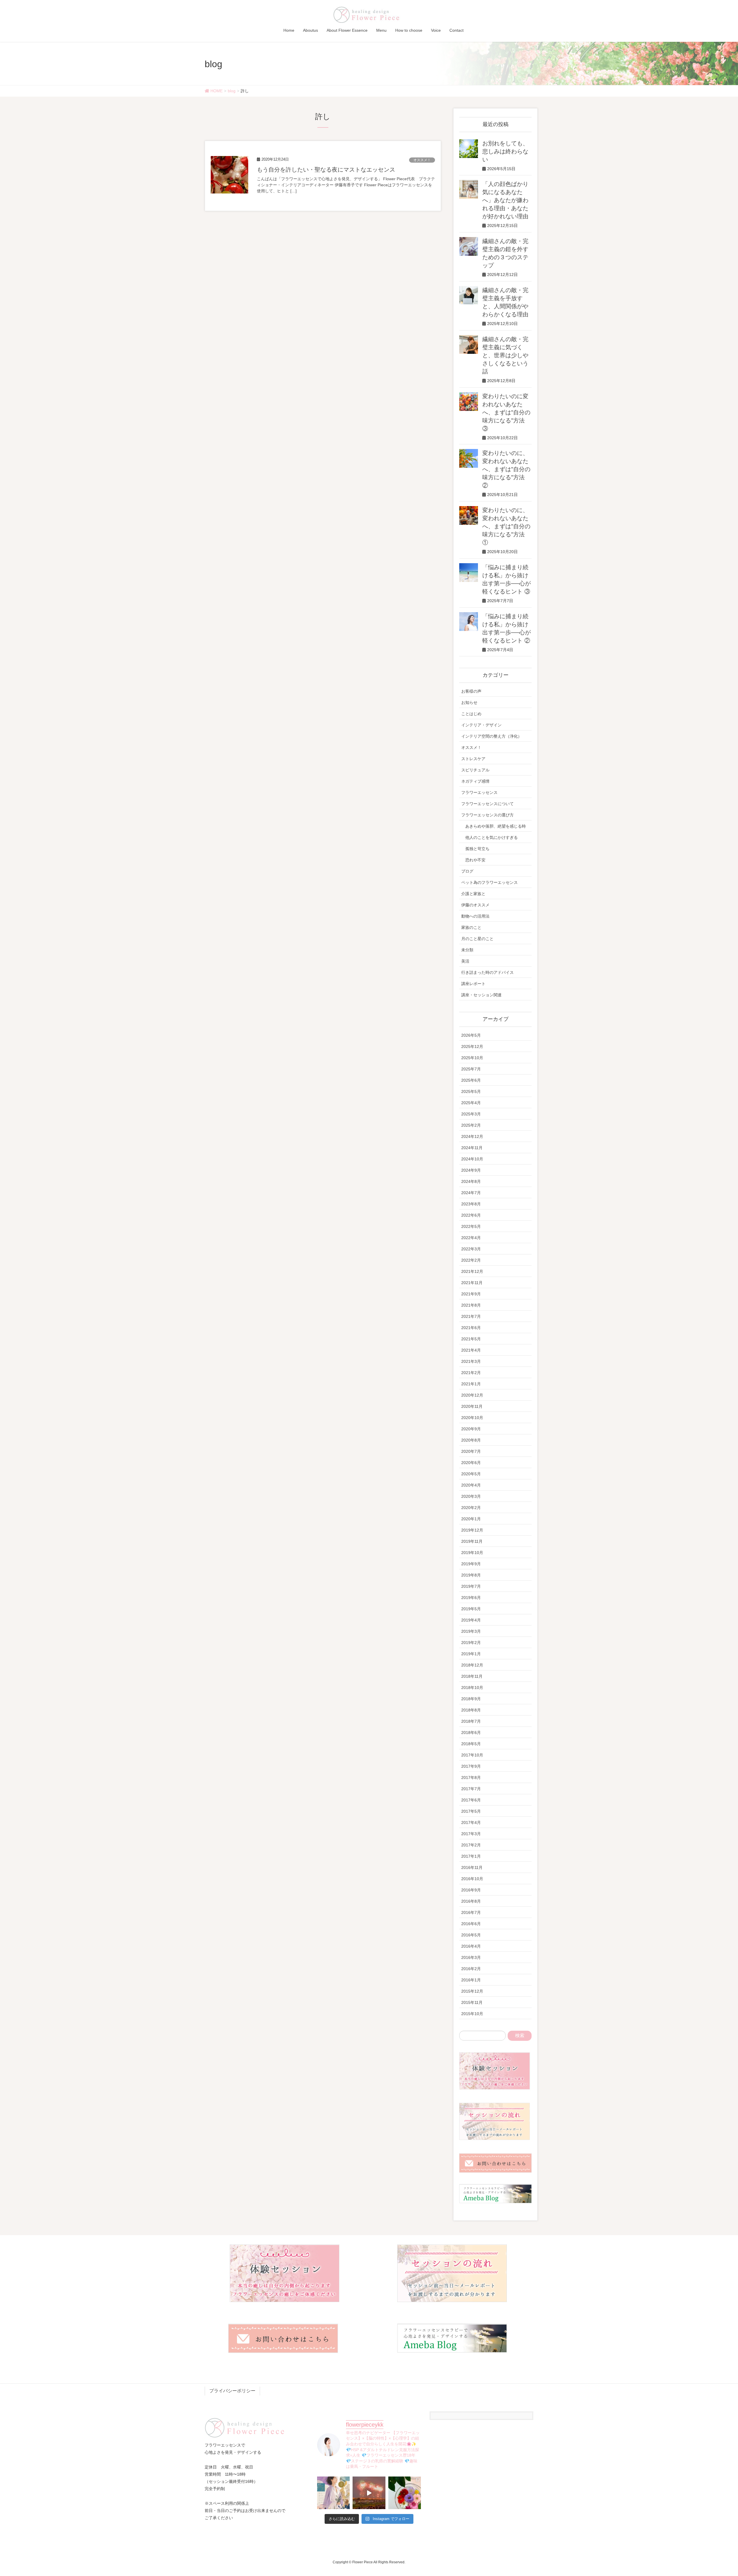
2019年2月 (471, 1643)
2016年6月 (471, 1924)
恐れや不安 (475, 860)
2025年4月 (471, 1103)
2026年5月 (471, 1035)
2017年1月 (471, 1856)
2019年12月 (472, 1530)
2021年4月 (471, 1350)
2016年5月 (471, 1935)
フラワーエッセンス (479, 792)
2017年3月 (471, 1834)
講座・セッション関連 (481, 995)
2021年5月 (471, 1339)
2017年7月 (471, 1789)
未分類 (467, 950)
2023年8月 (471, 1204)
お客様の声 (471, 691)
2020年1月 (471, 1519)
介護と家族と (473, 894)
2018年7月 (471, 1721)
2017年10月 (472, 1755)
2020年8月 (471, 1440)
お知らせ (469, 702)
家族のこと (471, 927)
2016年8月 (471, 1901)
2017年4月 (471, 1822)
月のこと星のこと (477, 939)
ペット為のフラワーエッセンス (490, 882)
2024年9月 (471, 1170)
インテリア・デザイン (481, 725)
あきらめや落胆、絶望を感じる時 (496, 826)
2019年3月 (471, 1631)
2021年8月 (471, 1305)
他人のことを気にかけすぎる (492, 837)
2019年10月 (472, 1553)
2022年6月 (471, 1215)
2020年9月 (471, 1429)
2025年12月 (472, 1046)
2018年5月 (471, 1744)
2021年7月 (471, 1316)
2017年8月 (471, 1778)
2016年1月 (471, 1980)
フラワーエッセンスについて (487, 804)
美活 (465, 961)
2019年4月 (471, 1620)
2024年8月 (471, 1181)
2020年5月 (471, 1474)
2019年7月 (471, 1586)
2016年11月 (472, 1867)
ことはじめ (471, 714)
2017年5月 (471, 1811)
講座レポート (473, 984)
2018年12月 (472, 1665)
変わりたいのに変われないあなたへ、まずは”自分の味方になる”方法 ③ (506, 412)
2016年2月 (471, 1969)
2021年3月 (471, 1361)
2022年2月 (471, 1260)
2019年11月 (472, 1541)
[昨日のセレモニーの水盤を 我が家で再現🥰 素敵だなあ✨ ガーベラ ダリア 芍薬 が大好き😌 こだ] (405, 2493)
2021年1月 (471, 1384)
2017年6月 (471, 1800)
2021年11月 (472, 1283)
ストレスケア (473, 759)
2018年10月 (472, 1688)
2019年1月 (471, 1654)
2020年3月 (471, 1496)
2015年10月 (472, 2014)
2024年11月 (472, 1148)
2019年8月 (471, 1575)
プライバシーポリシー (232, 2391)
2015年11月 (472, 2002)
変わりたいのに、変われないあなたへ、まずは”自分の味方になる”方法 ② (506, 469)
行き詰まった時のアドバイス (487, 972)
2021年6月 (471, 1328)
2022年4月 (471, 1238)
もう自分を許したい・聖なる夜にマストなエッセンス (326, 170)
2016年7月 (471, 1912)
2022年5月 (471, 1226)
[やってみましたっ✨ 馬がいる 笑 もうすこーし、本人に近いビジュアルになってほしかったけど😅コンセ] (333, 2493)
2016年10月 (472, 1879)
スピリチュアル (475, 770)
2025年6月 (471, 1080)
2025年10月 (472, 1058)
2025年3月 (471, 1114)
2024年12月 (472, 1136)
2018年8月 (471, 1710)
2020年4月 (471, 1485)
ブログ (467, 871)
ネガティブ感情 (475, 781)
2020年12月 (472, 1395)
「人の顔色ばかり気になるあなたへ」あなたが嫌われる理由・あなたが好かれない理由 (505, 200)
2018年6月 (471, 1733)
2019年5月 (471, 1609)
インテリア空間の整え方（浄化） (492, 736)
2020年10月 (472, 1418)
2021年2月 (471, 1373)
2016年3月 (471, 1957)
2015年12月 (472, 1991)
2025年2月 (471, 1125)
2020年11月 (472, 1406)
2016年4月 (471, 1946)
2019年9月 (471, 1564)
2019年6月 (471, 1598)
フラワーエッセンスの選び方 (487, 815)
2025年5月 (471, 1091)
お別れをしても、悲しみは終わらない (505, 151)
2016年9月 (471, 1890)
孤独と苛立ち (477, 849)
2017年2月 (471, 1845)
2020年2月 (471, 1508)
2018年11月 (472, 1676)
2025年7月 (471, 1069)
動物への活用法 (475, 916)
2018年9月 (471, 1699)
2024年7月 (471, 1193)
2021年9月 (471, 1294)
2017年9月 (471, 1766)
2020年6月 (471, 1463)
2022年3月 (471, 1249)
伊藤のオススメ (475, 905)
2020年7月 (471, 1451)
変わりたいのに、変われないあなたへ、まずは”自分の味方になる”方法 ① (506, 526)
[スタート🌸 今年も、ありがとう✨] (369, 2493)
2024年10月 (472, 1159)
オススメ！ (422, 160)
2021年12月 (472, 1271)
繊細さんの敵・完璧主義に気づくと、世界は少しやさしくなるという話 (505, 355)
